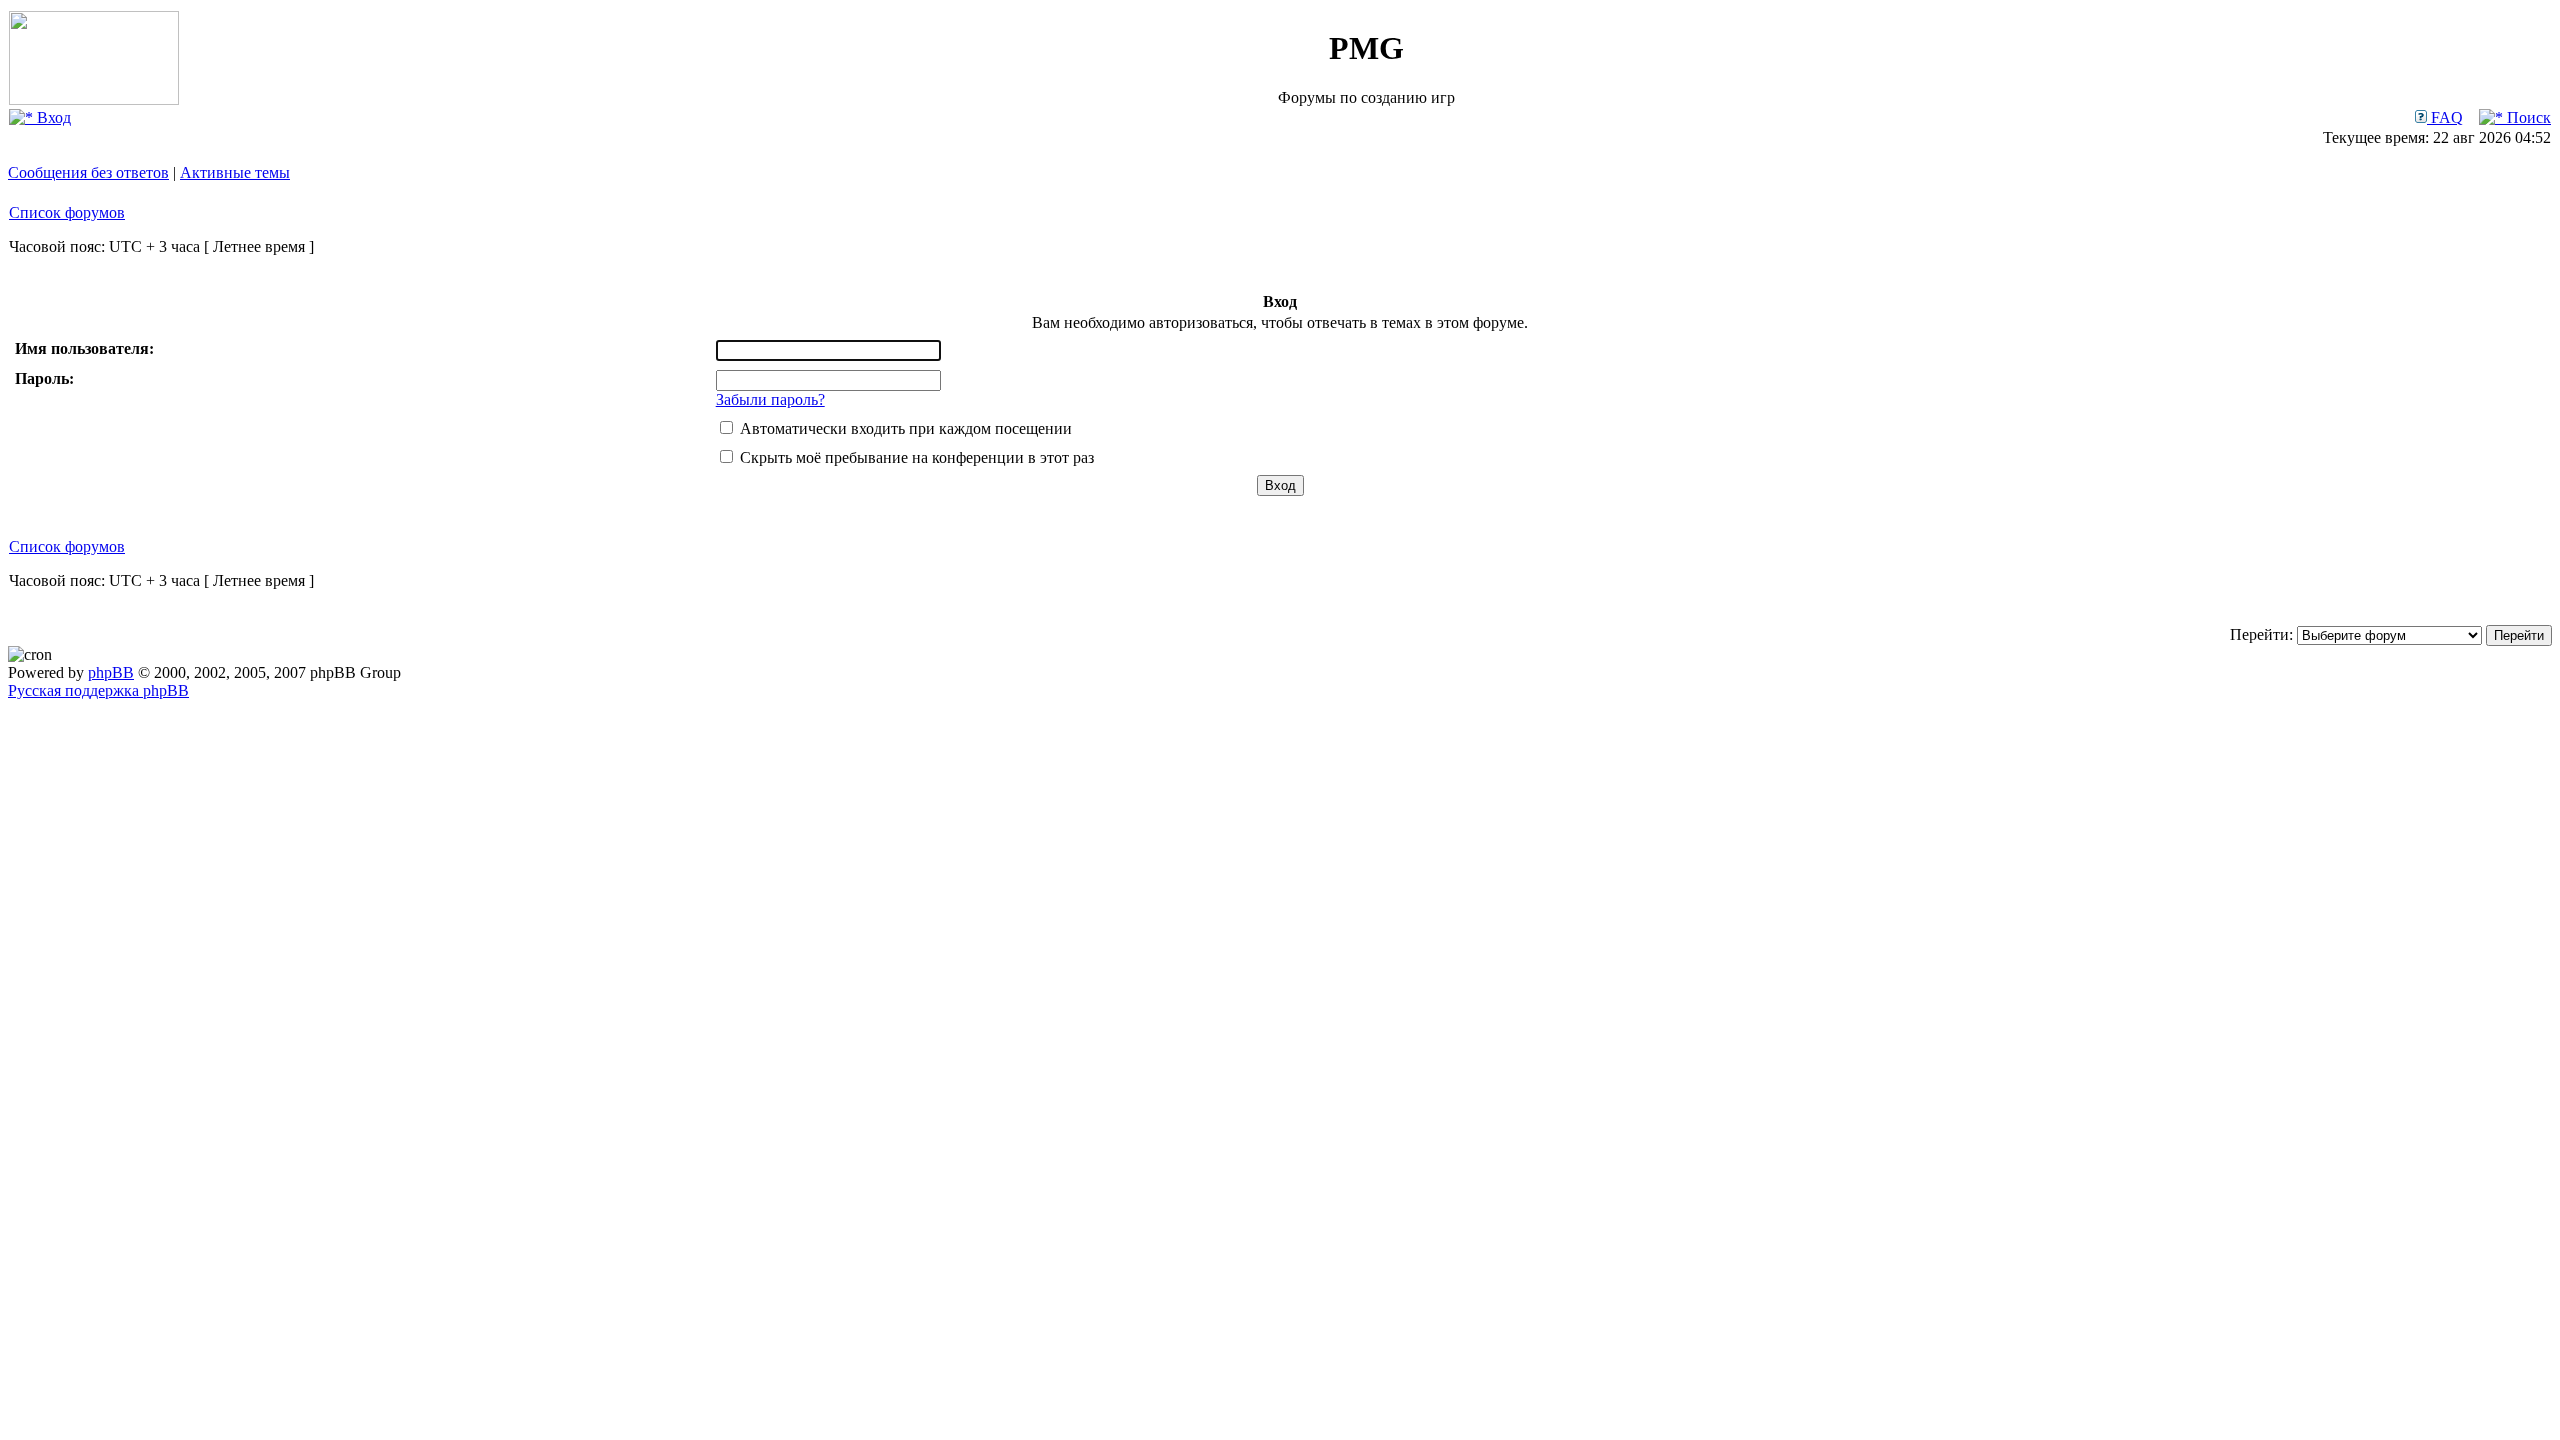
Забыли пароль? (770, 399)
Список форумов (67, 212)
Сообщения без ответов (88, 172)
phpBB (111, 672)
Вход (52, 117)
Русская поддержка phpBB (98, 690)
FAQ (2445, 117)
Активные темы (235, 172)
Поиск (2527, 117)
